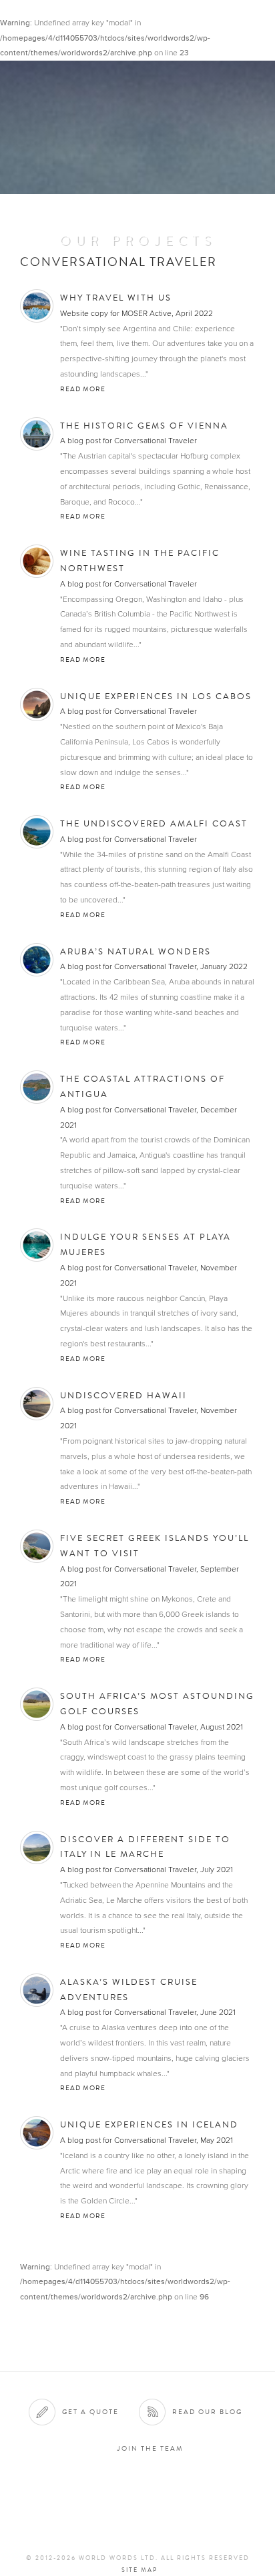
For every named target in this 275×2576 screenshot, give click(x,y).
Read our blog (207, 2412)
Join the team (150, 2448)
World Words (85, 24)
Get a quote (90, 2412)
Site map (140, 2570)
